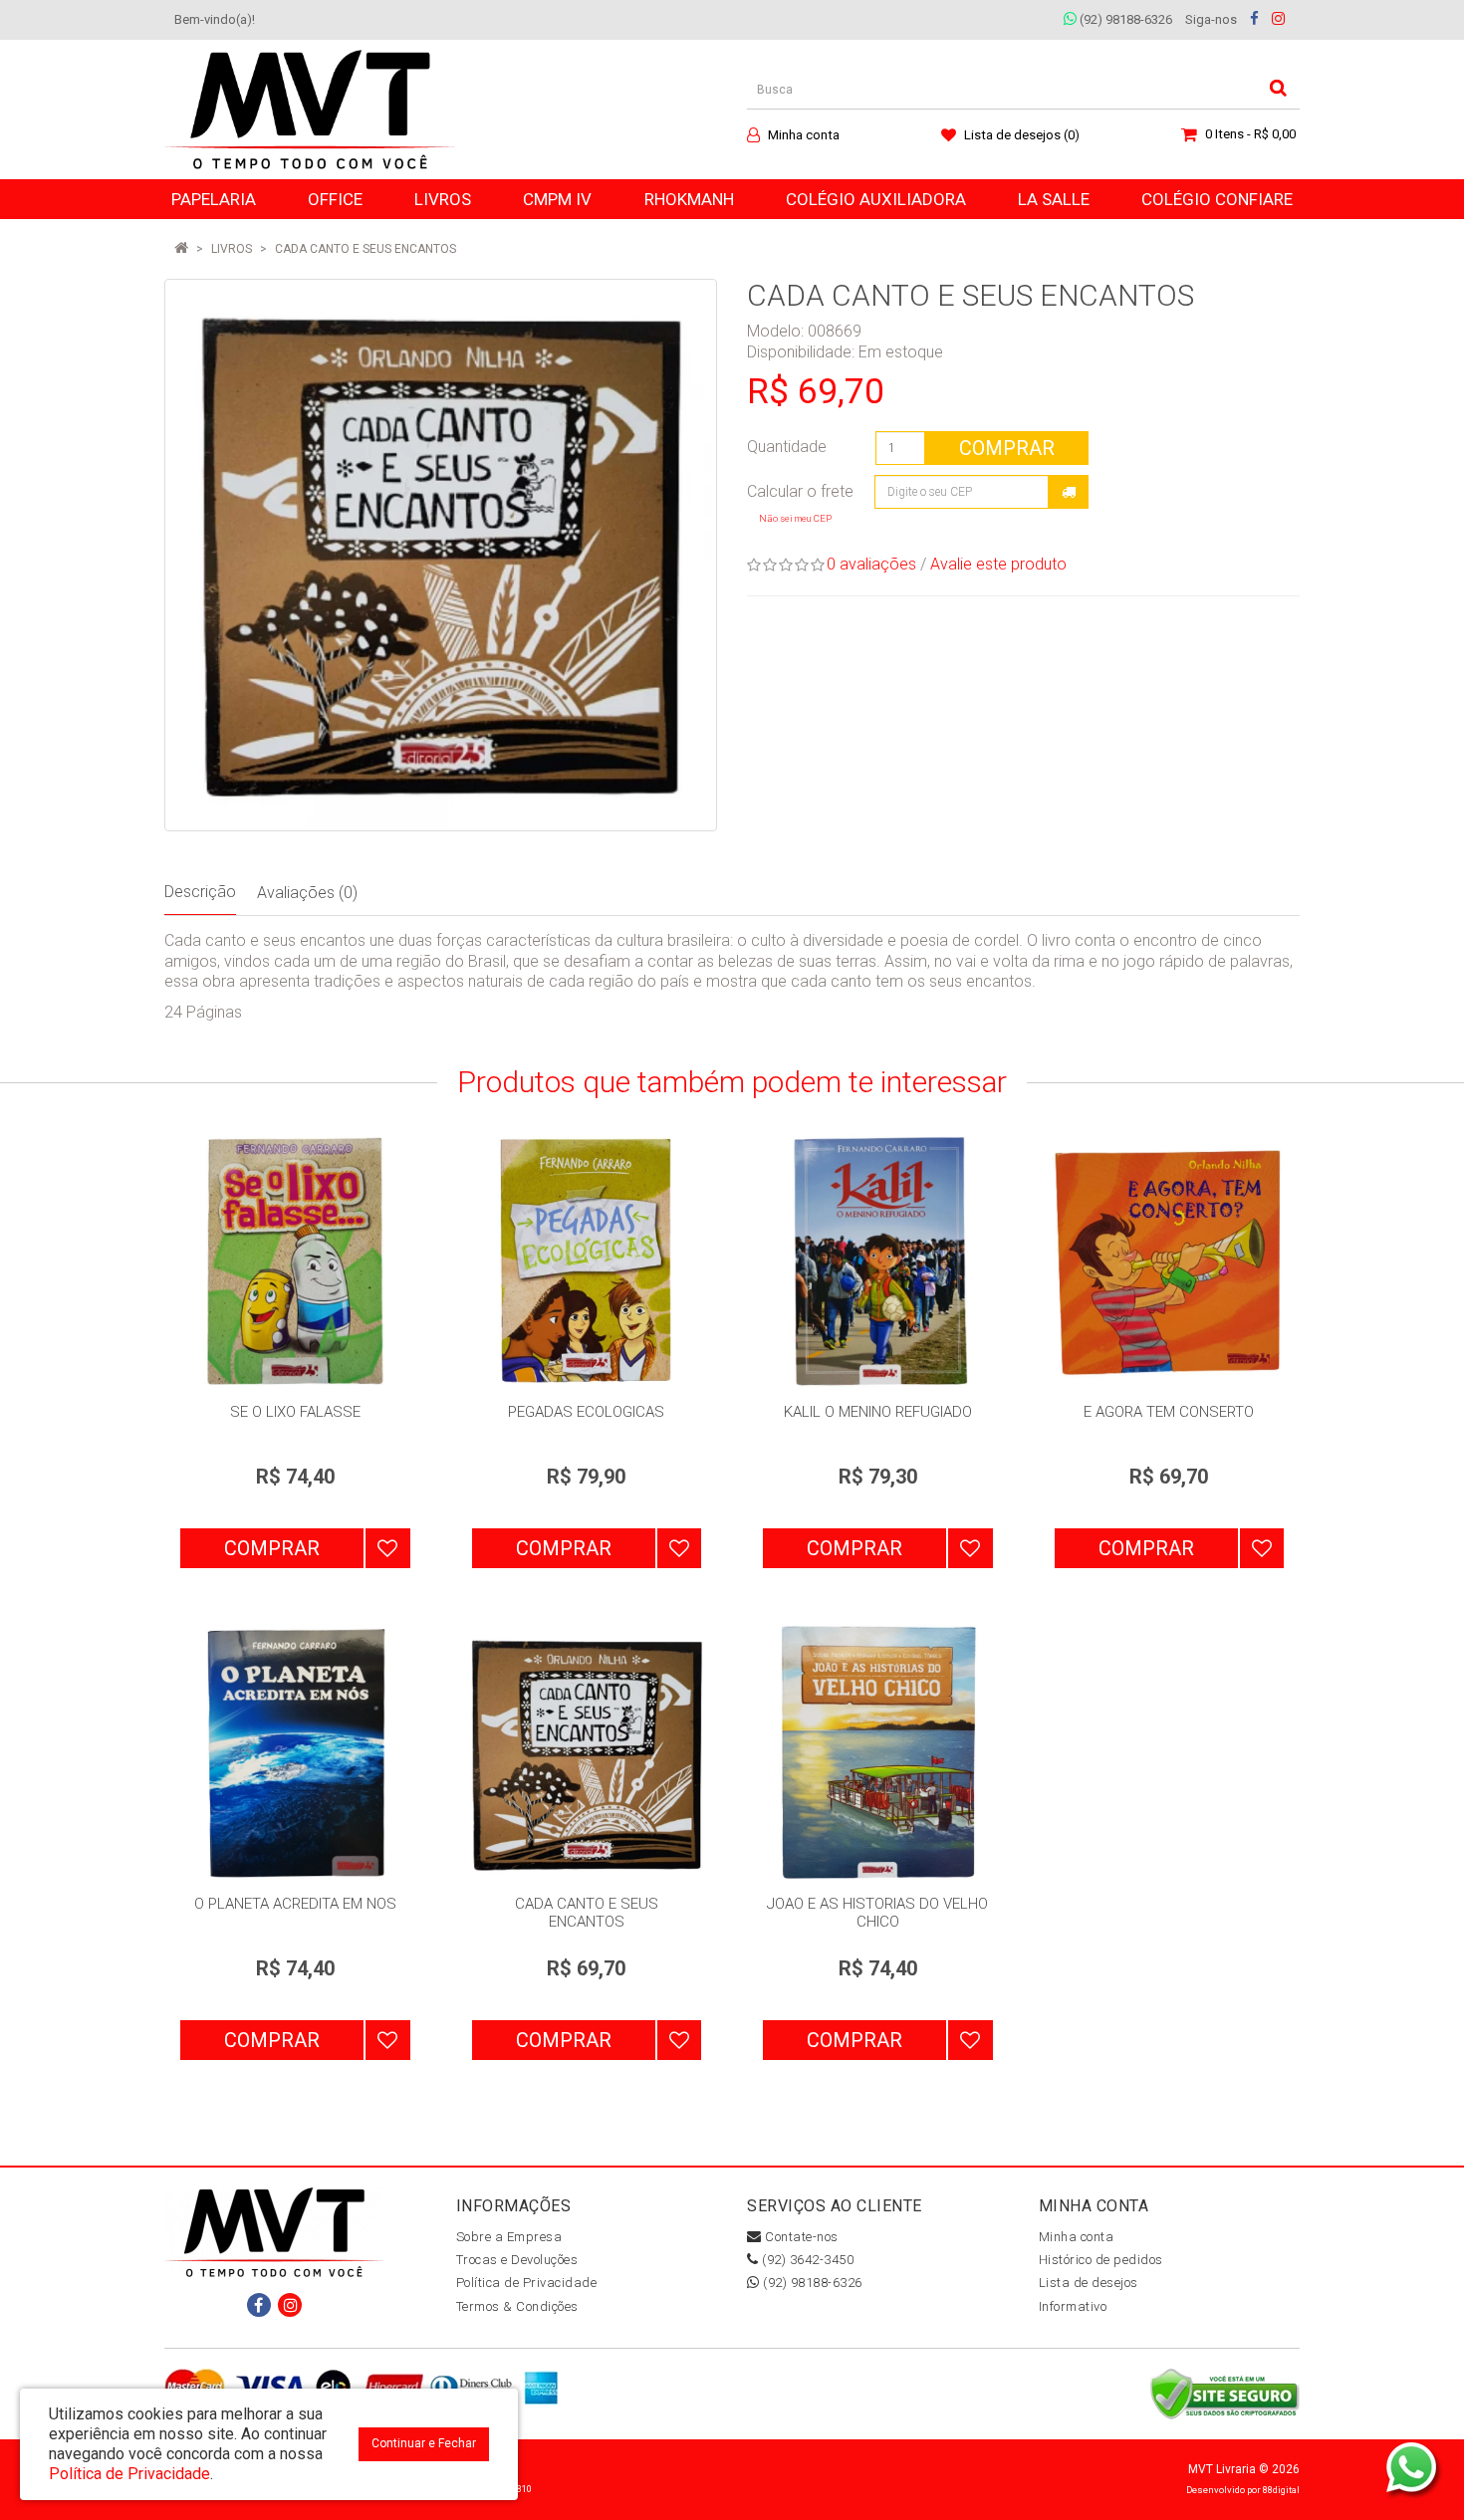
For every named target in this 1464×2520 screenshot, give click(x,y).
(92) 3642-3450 (806, 2260)
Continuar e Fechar (424, 2443)
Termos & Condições (517, 2306)
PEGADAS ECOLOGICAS (586, 1412)
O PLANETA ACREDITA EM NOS (295, 1904)
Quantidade (787, 447)
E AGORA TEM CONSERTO (1169, 1412)
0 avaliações (871, 564)
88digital (1281, 2490)
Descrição (200, 892)
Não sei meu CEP (795, 518)
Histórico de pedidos (1101, 2260)
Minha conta (1077, 2237)
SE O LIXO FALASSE (295, 1412)
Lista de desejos (1089, 2283)
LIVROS (232, 249)
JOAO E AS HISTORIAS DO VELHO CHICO (877, 1913)
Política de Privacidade (527, 2283)
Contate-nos (800, 2237)
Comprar (1007, 448)
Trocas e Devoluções (517, 2260)
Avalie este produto (998, 564)
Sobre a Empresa (509, 2237)
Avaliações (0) (307, 893)
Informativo (1073, 2306)
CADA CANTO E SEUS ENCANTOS (366, 249)
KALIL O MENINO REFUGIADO (878, 1412)
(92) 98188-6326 (1124, 19)
